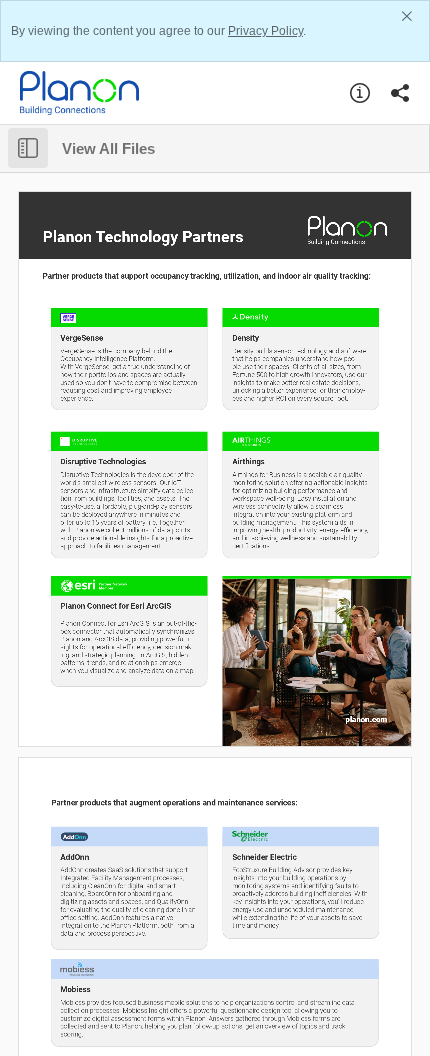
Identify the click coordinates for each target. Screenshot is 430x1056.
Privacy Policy (265, 31)
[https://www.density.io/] (255, 337)
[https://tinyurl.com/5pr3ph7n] (129, 606)
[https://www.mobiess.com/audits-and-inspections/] (105, 989)
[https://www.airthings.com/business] (277, 461)
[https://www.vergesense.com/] (83, 337)
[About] (360, 93)
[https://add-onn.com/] (83, 857)
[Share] (400, 93)
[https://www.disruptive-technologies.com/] (105, 461)
